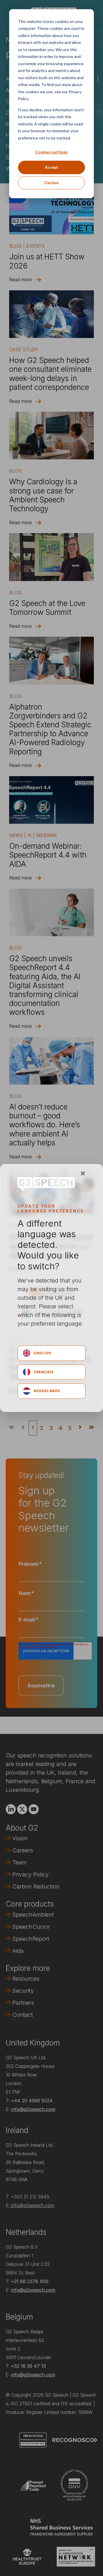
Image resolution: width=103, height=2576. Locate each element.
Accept (52, 167)
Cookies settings (51, 152)
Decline (51, 183)
